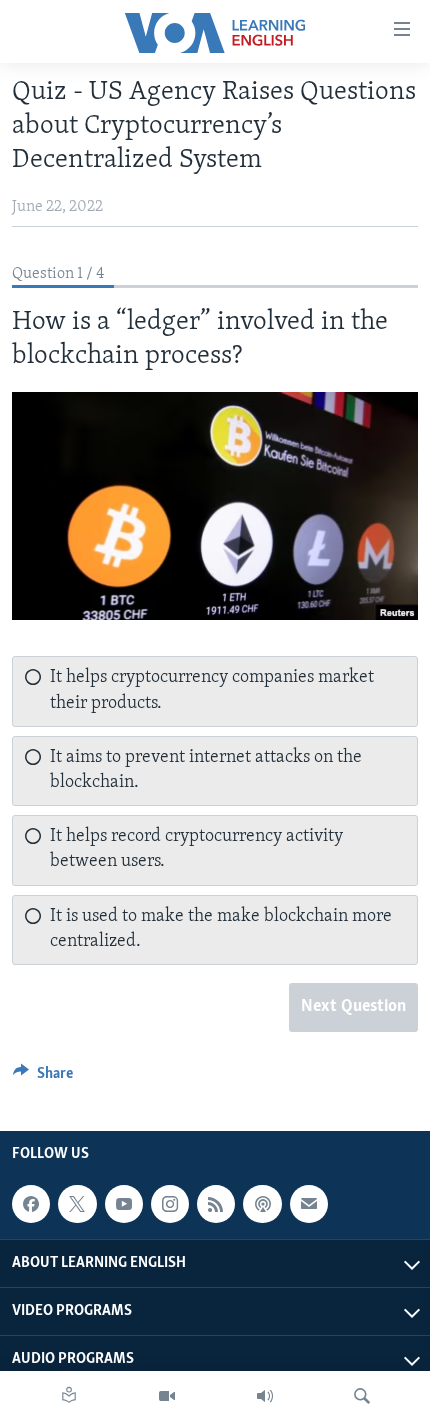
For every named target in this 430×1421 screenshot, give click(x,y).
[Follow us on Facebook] (31, 1204)
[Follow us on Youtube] (124, 1204)
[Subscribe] (309, 1204)
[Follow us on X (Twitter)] (77, 1204)
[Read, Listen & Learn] (69, 1396)
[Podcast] (262, 1204)
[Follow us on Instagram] (170, 1204)
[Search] (362, 1396)
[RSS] (216, 1204)
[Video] (167, 1396)
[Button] (43, 1078)
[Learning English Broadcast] (265, 1396)
